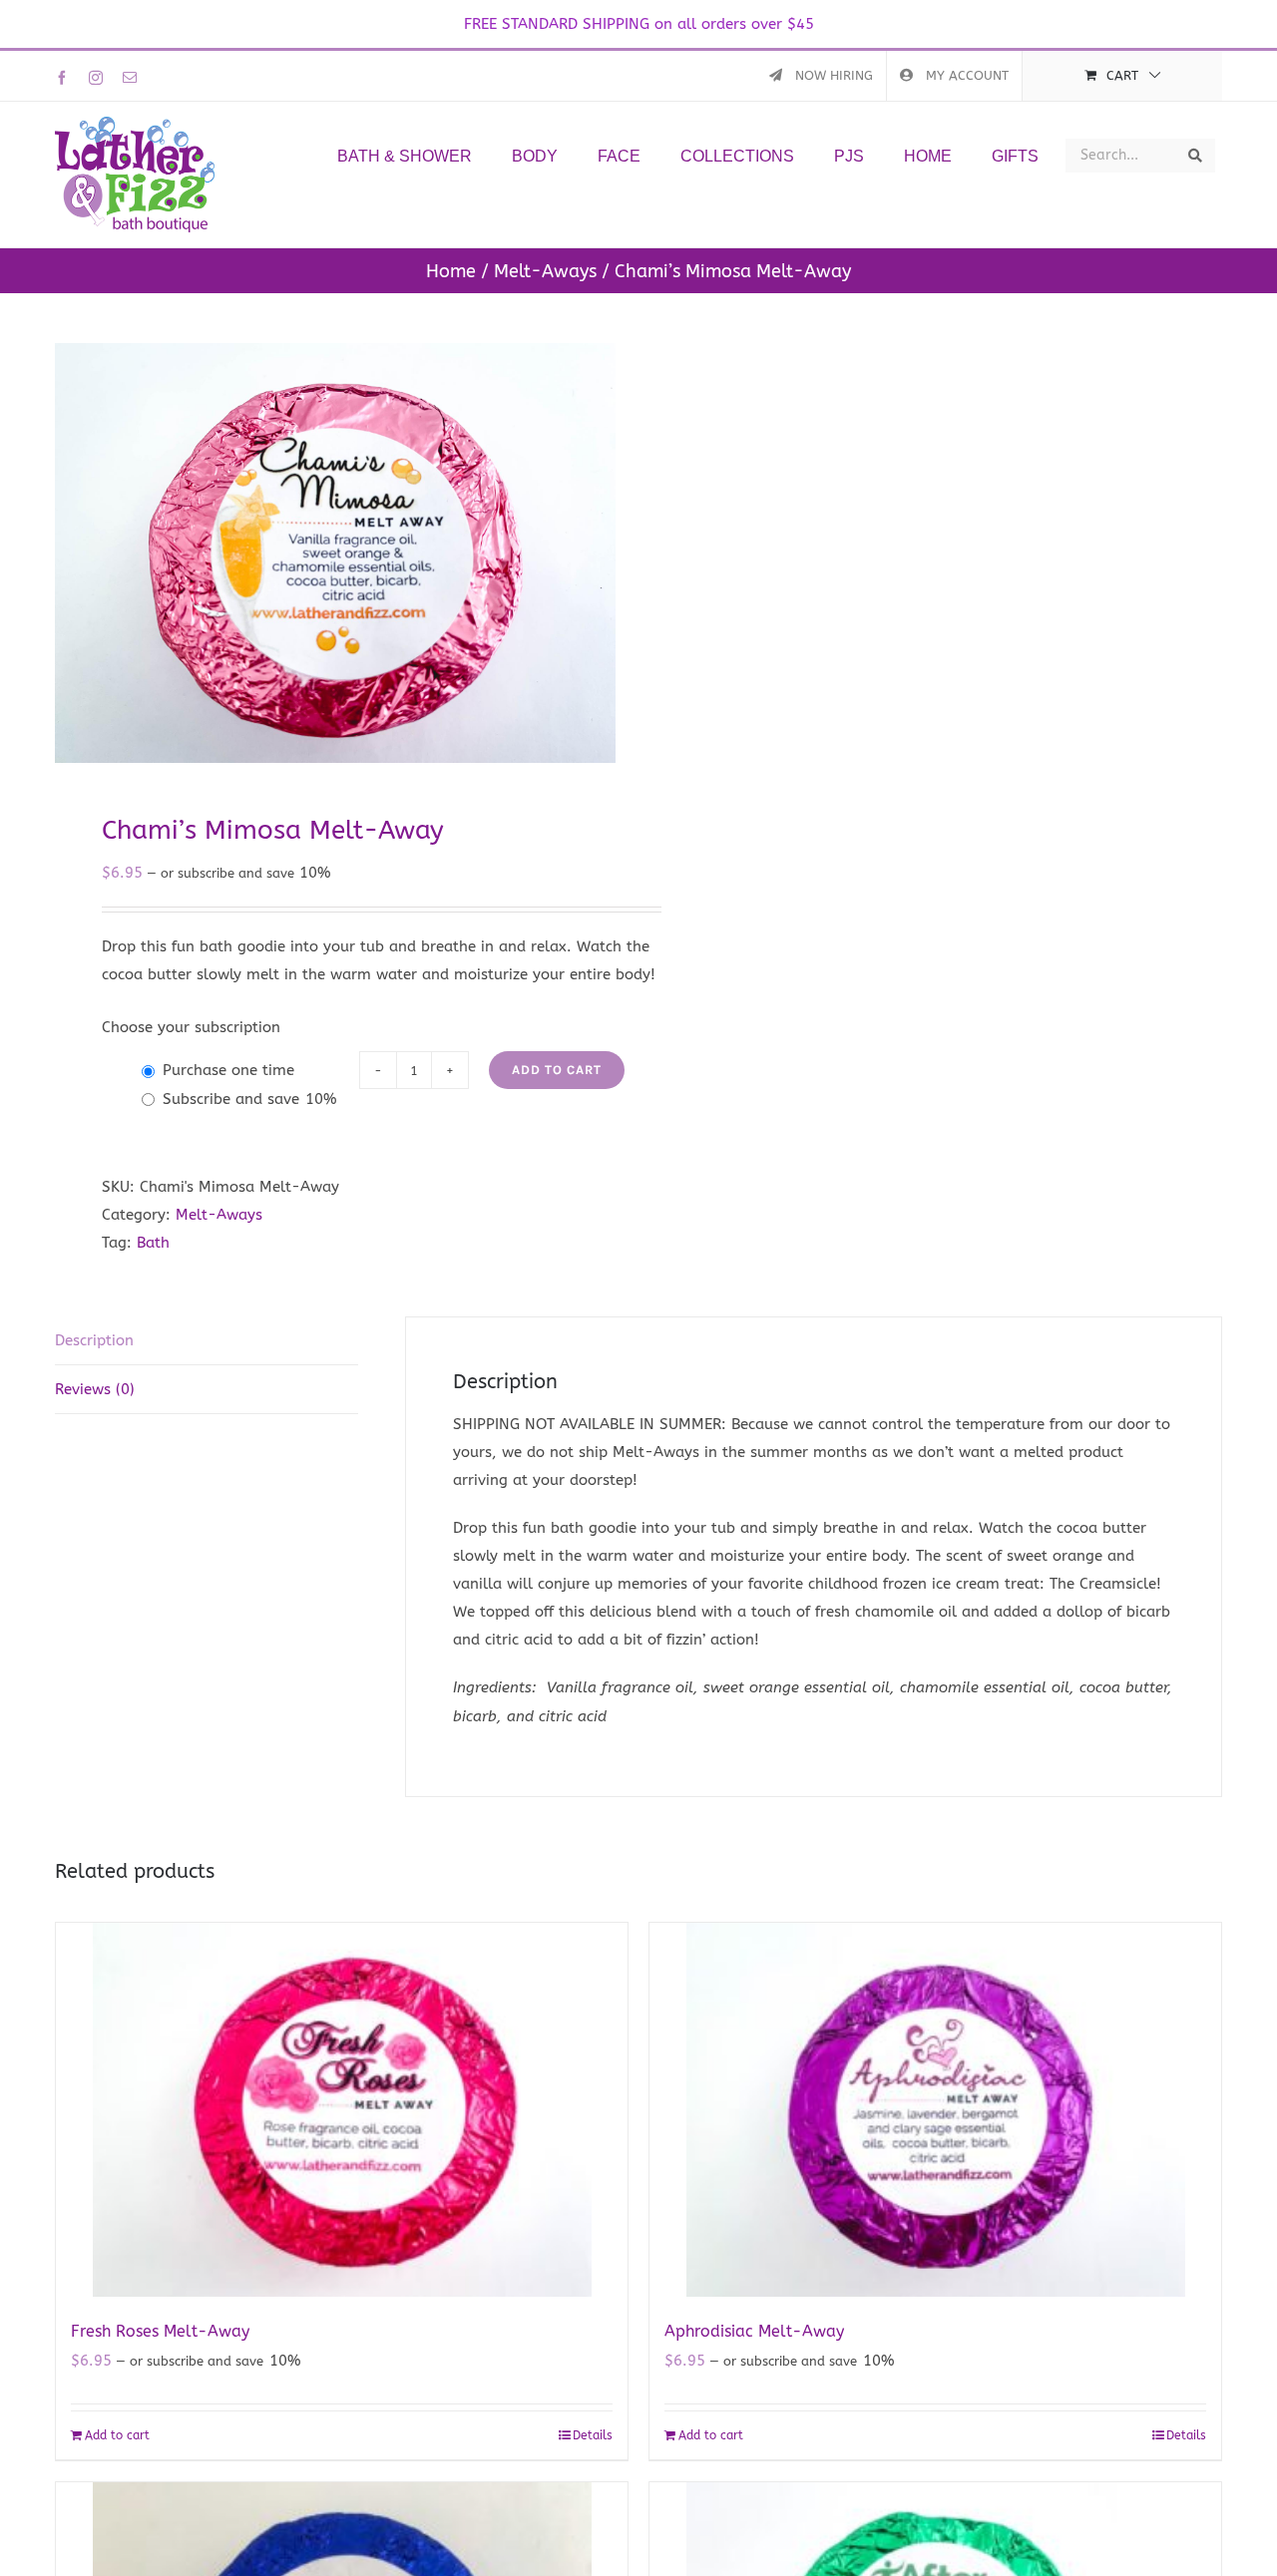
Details (593, 2435)
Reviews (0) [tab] (95, 1389)
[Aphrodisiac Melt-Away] (935, 2110)
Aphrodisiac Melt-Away (754, 2331)
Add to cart (557, 1070)
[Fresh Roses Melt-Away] (342, 2110)
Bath (153, 1243)
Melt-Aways (219, 1215)
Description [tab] (94, 1340)
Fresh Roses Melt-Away (160, 2331)
